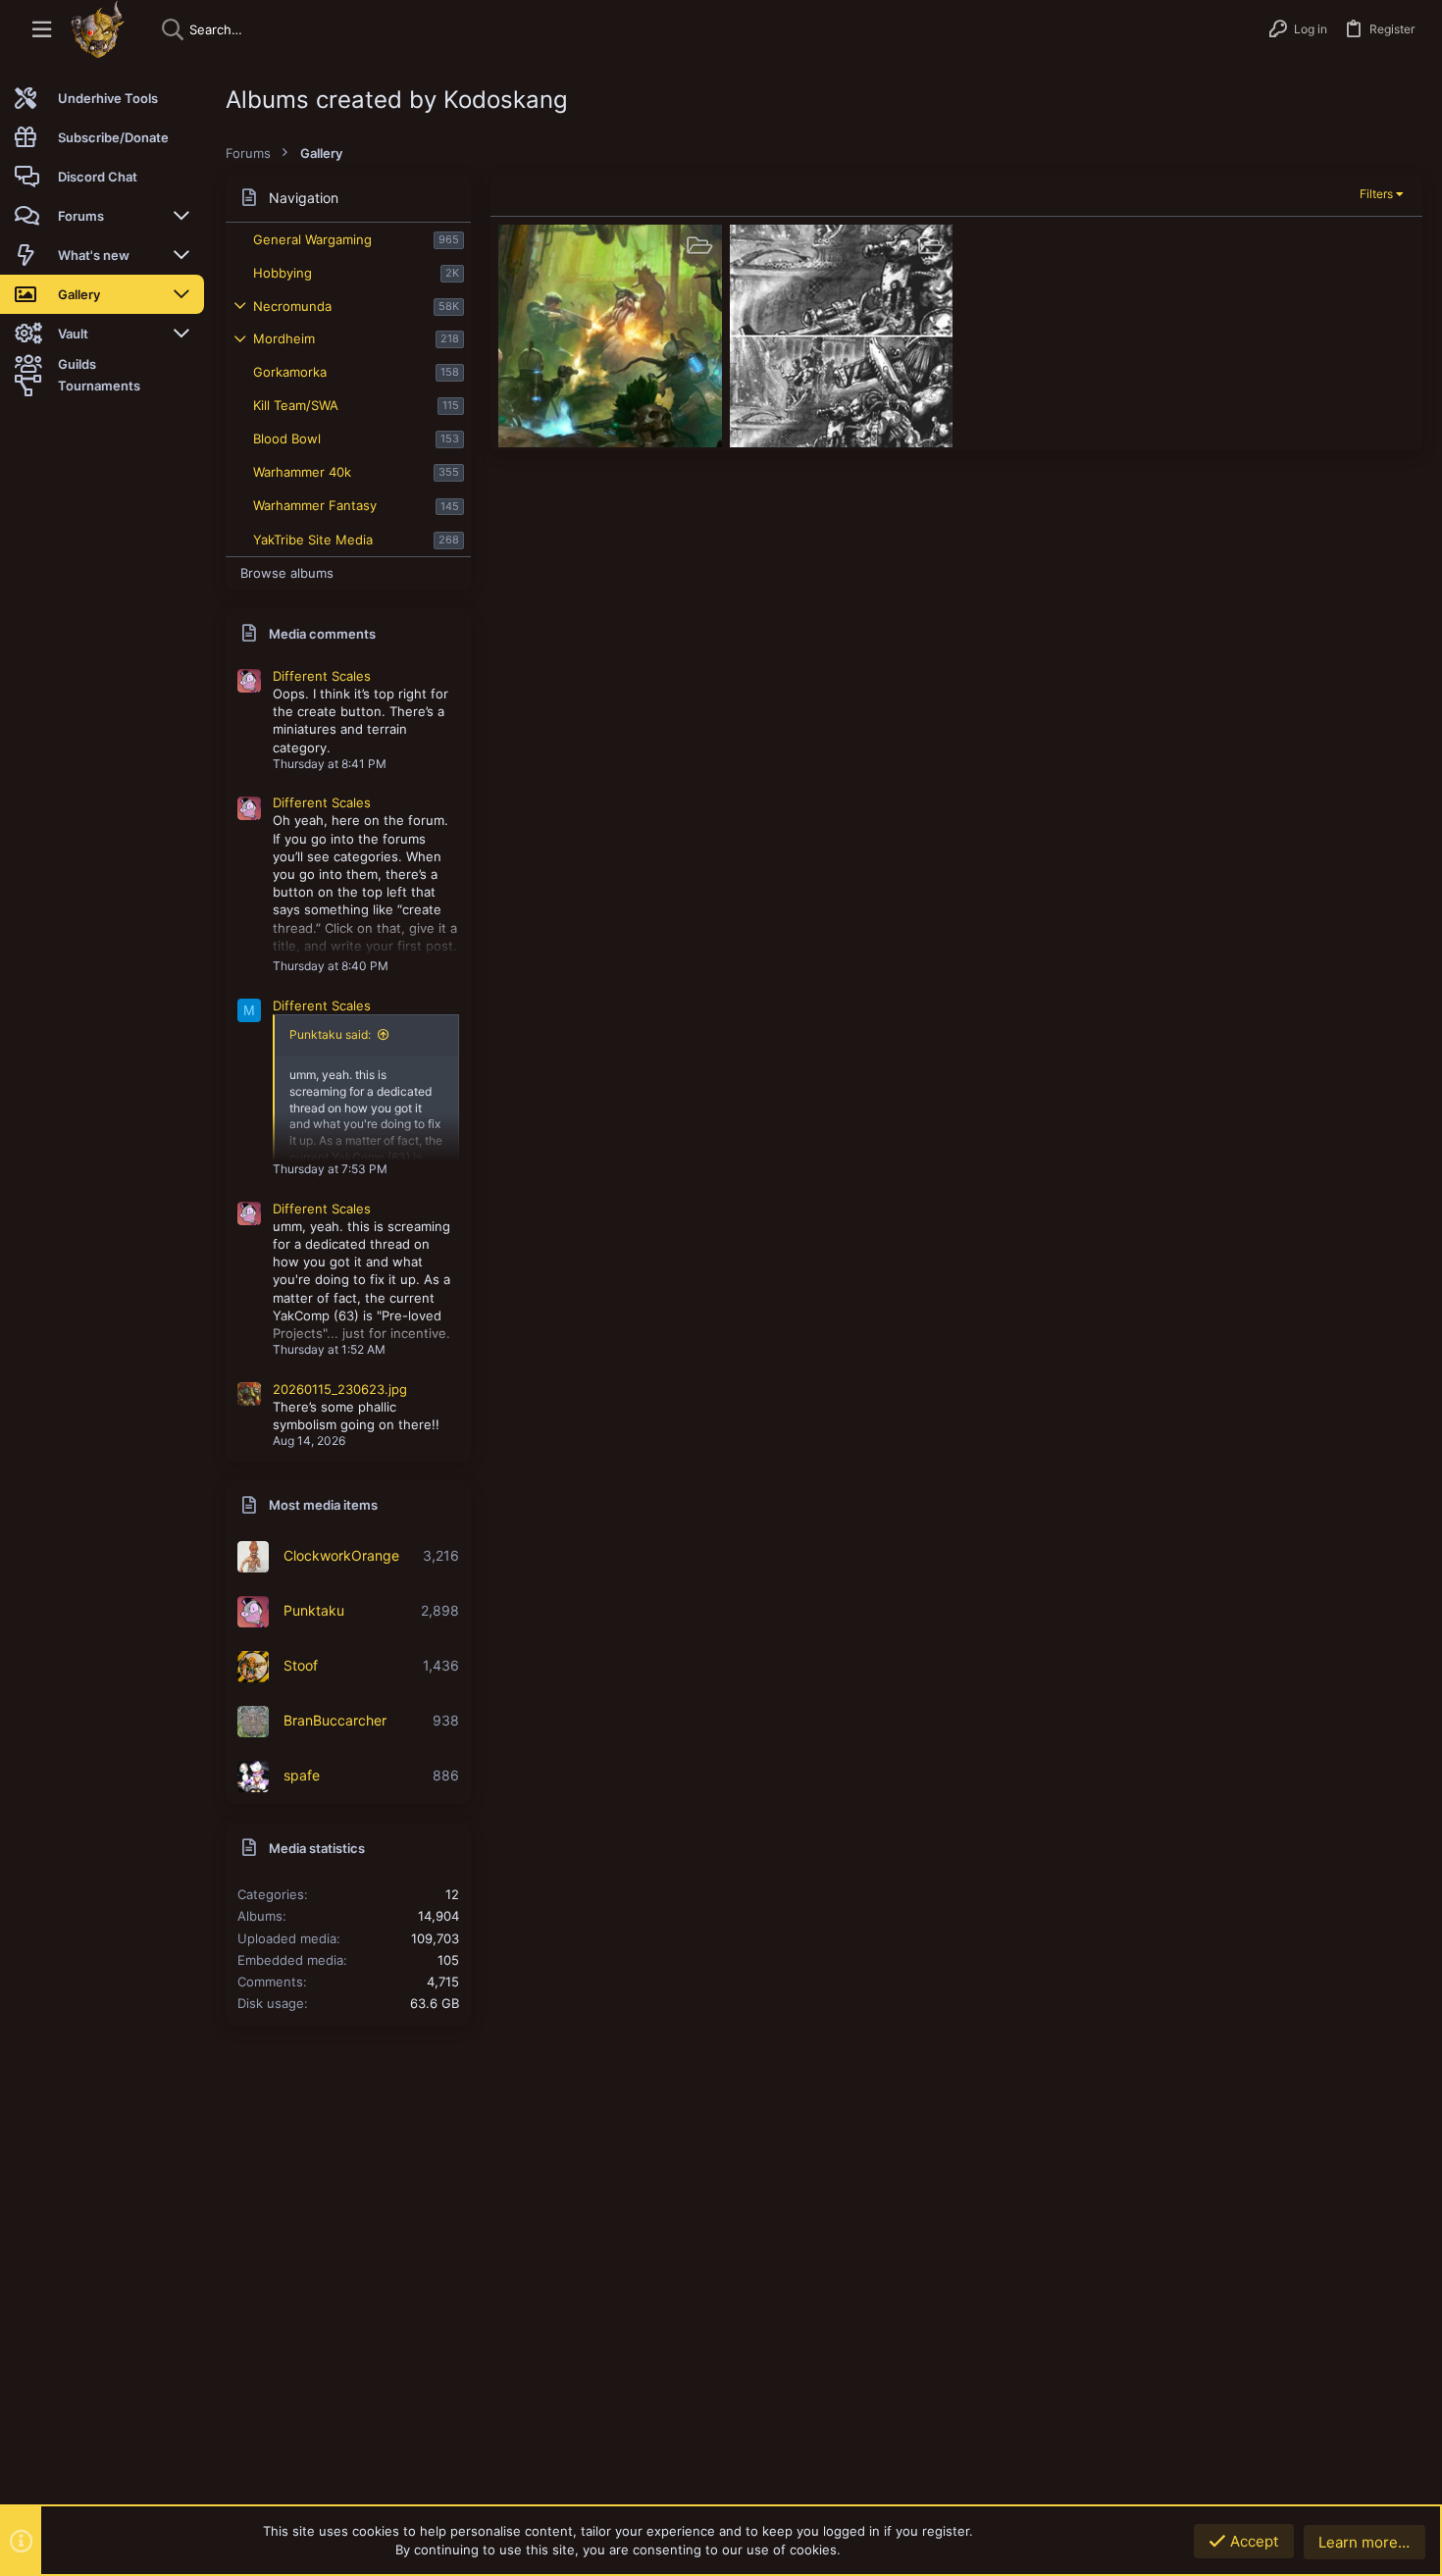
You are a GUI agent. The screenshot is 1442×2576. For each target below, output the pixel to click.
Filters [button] (1376, 194)
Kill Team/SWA (296, 405)
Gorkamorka (290, 372)
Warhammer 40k (302, 472)
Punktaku (314, 1610)
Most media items (323, 1505)
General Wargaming (312, 239)
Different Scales (322, 676)
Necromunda (292, 306)
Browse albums (287, 573)
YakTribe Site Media (313, 540)
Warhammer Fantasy (315, 505)
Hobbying (283, 273)
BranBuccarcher (335, 1720)
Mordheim (284, 338)
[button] (42, 30)
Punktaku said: (330, 1034)
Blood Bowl (287, 438)
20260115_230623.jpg (340, 1389)
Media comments (322, 634)
